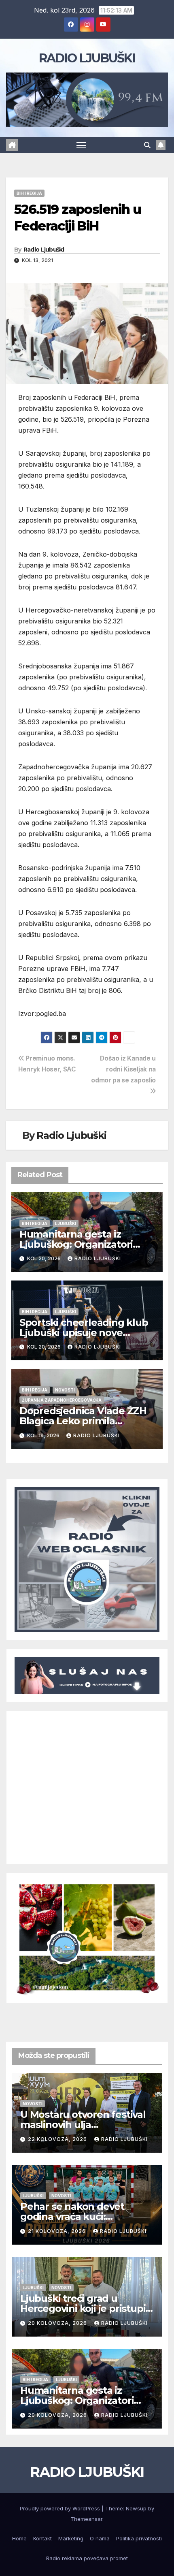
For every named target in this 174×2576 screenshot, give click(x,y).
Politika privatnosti (139, 2538)
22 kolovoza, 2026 (58, 2139)
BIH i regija (29, 193)
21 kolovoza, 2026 (58, 2231)
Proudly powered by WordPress (61, 2508)
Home (19, 2538)
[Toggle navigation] (81, 145)
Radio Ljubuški (44, 250)
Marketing (71, 2538)
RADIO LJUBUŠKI (87, 58)
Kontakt (42, 2538)
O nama (100, 2538)
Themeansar (86, 2519)
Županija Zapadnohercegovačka (62, 1400)
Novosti (65, 1390)
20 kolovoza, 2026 (58, 2323)
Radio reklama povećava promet (87, 2558)
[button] (147, 145)
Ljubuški (66, 1223)
